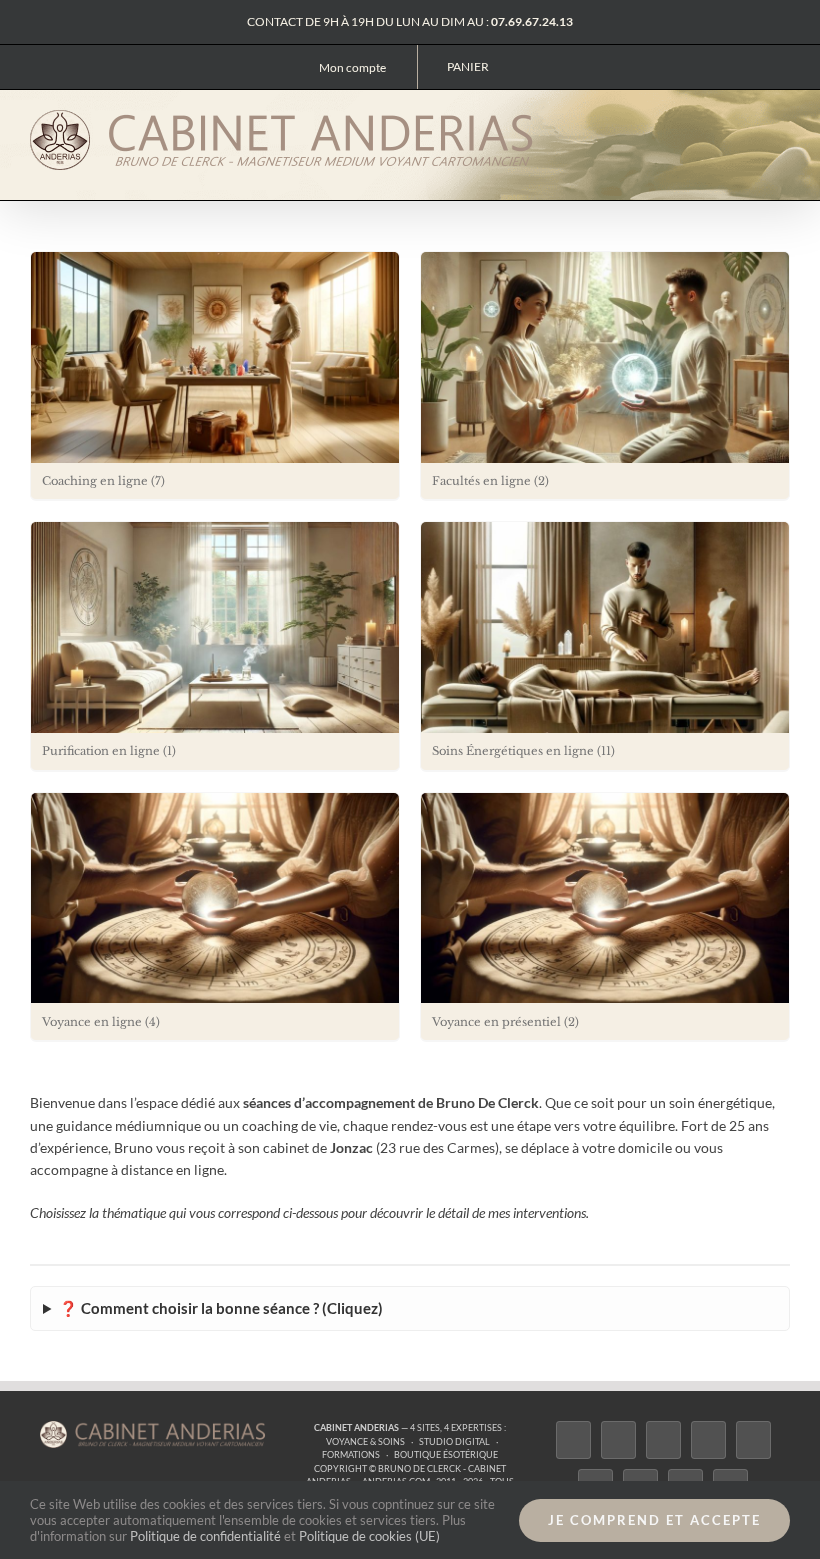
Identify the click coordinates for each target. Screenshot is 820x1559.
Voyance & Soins (365, 1441)
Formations (351, 1454)
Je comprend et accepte (654, 1520)
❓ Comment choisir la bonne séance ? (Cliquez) (221, 1308)
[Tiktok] (708, 1439)
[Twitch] (753, 1439)
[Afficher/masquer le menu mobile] (782, 122)
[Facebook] (573, 1439)
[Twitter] (618, 1439)
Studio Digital (454, 1441)
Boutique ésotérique (446, 1454)
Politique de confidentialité (205, 1536)
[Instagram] (663, 1439)
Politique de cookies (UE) (369, 1536)
